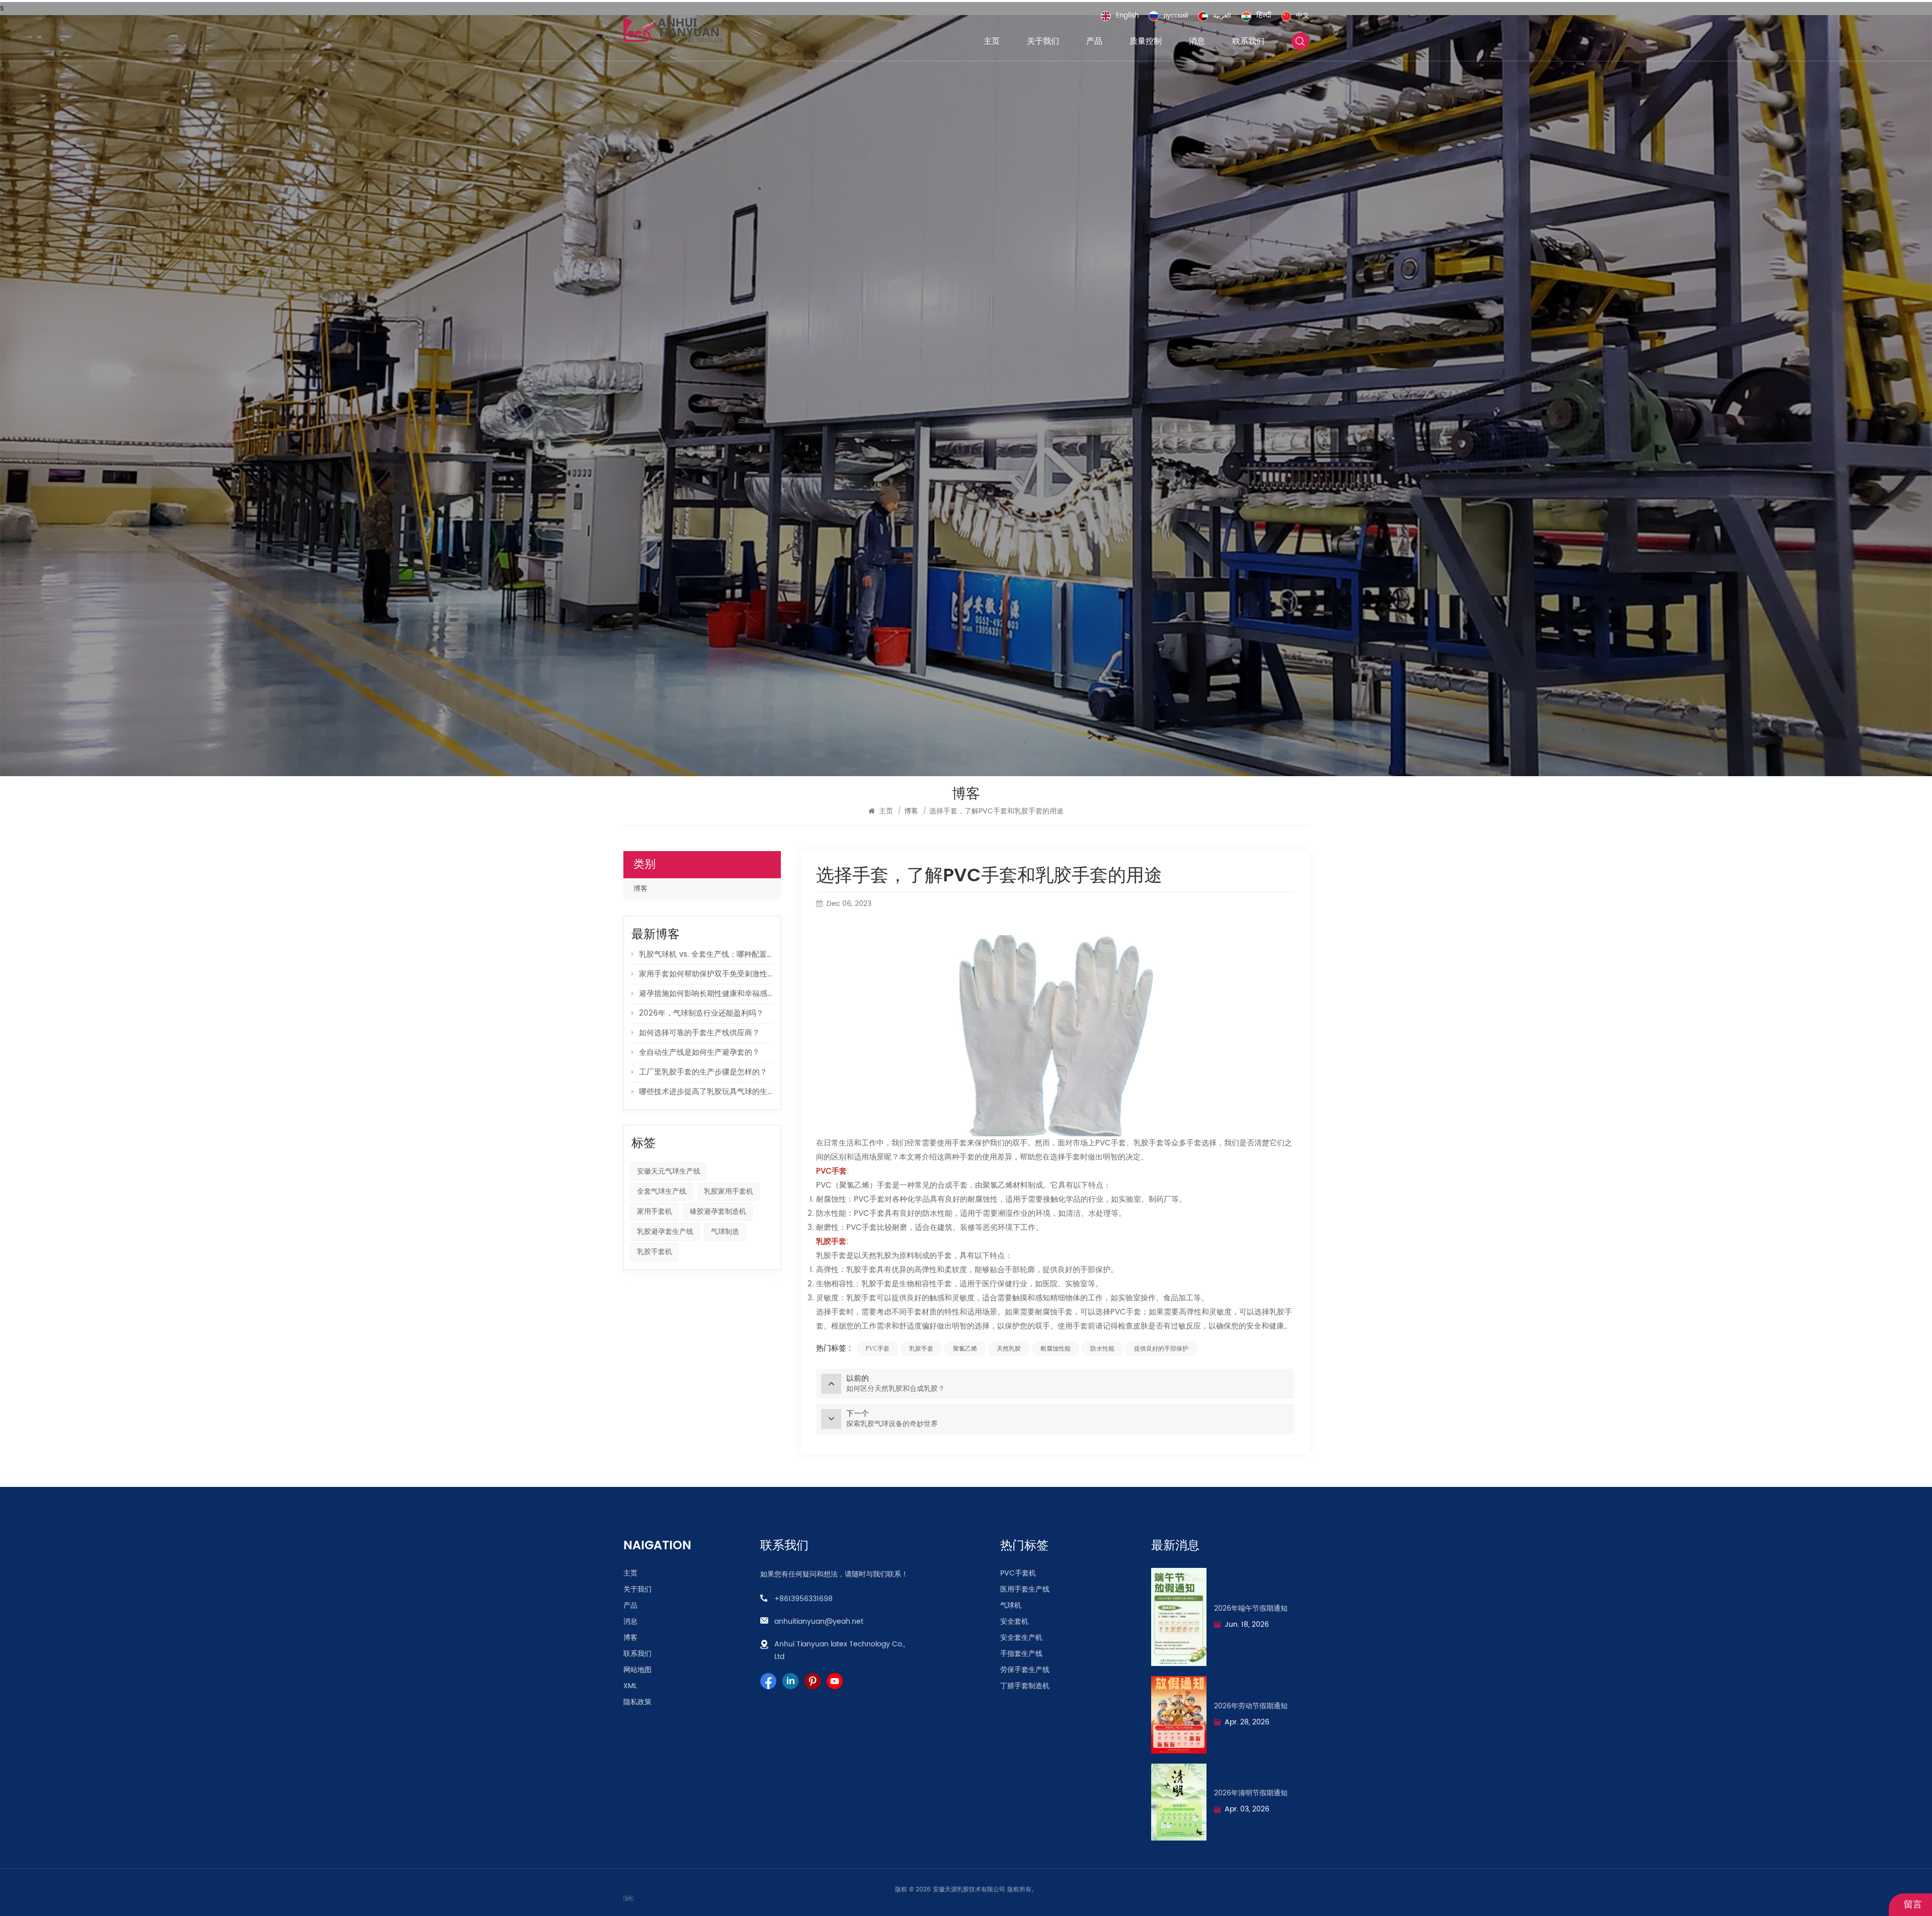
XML (630, 1686)
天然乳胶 (1009, 1349)
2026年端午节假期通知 (1251, 1609)
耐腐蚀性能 (1056, 1349)
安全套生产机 (1021, 1638)
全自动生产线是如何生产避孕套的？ (699, 1053)
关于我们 (1043, 41)
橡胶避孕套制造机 (718, 1212)
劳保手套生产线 (1025, 1670)
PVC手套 (877, 1349)
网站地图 (637, 1670)
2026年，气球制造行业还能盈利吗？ (701, 1013)
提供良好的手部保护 (1161, 1349)
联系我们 (1248, 41)
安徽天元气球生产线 (669, 1171)
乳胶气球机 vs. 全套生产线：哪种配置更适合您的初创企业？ (706, 954)
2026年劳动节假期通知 (1251, 1706)
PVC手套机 (1018, 1573)
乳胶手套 (921, 1349)
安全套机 (1014, 1622)
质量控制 (1146, 41)
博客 (640, 889)
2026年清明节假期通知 (1251, 1793)
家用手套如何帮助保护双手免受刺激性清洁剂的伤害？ (706, 974)
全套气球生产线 (662, 1191)
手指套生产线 (1021, 1654)
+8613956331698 (803, 1599)
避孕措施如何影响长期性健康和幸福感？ (706, 994)
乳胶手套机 (655, 1252)
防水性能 (1102, 1349)
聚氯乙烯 (965, 1349)
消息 (1197, 41)
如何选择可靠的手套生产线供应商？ (699, 1033)
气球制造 (725, 1232)
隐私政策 (637, 1702)
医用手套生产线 (1025, 1590)
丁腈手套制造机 (1025, 1686)
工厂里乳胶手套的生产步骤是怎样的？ (703, 1072)
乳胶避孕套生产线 (665, 1232)
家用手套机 (655, 1212)
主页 (992, 41)
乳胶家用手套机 (729, 1191)
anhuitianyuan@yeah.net (819, 1621)
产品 (1094, 41)
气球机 (1011, 1606)
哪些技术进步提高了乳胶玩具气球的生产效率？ (706, 1092)
